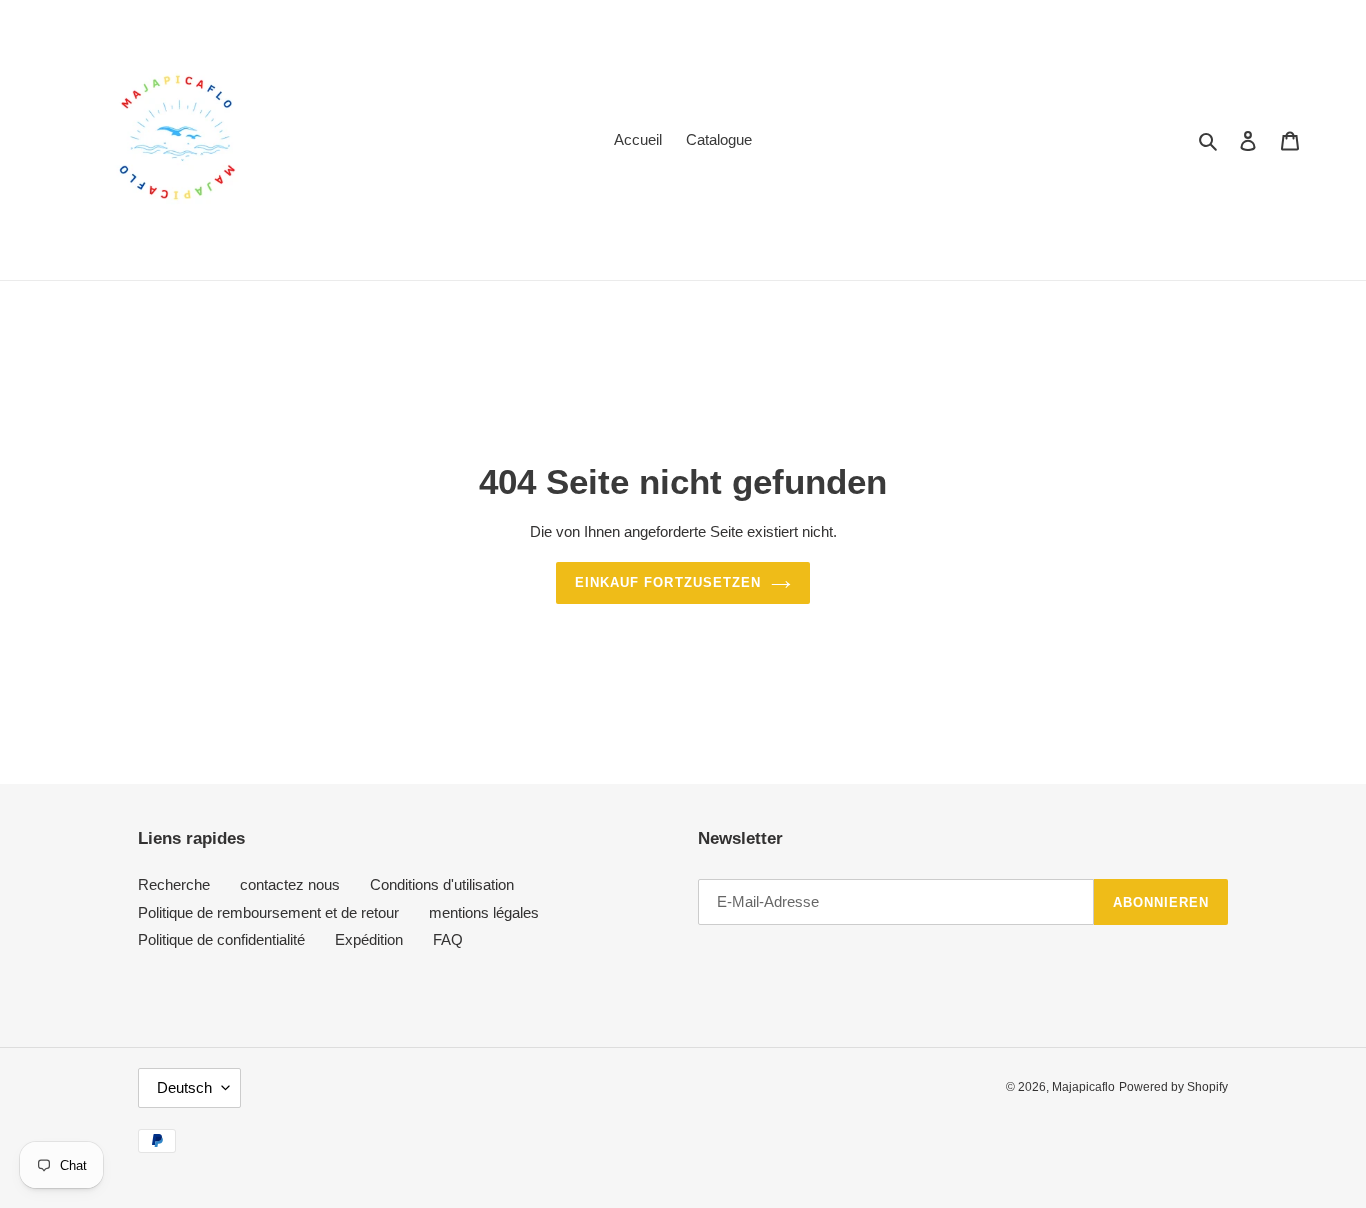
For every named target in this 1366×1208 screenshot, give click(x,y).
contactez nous (290, 884)
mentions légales (484, 912)
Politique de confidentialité (221, 939)
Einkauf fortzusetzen (668, 582)
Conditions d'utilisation (442, 884)
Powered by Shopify (1173, 1087)
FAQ (448, 939)
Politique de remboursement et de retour (268, 912)
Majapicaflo (1083, 1087)
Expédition (369, 939)
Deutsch (184, 1087)
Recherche (174, 884)
